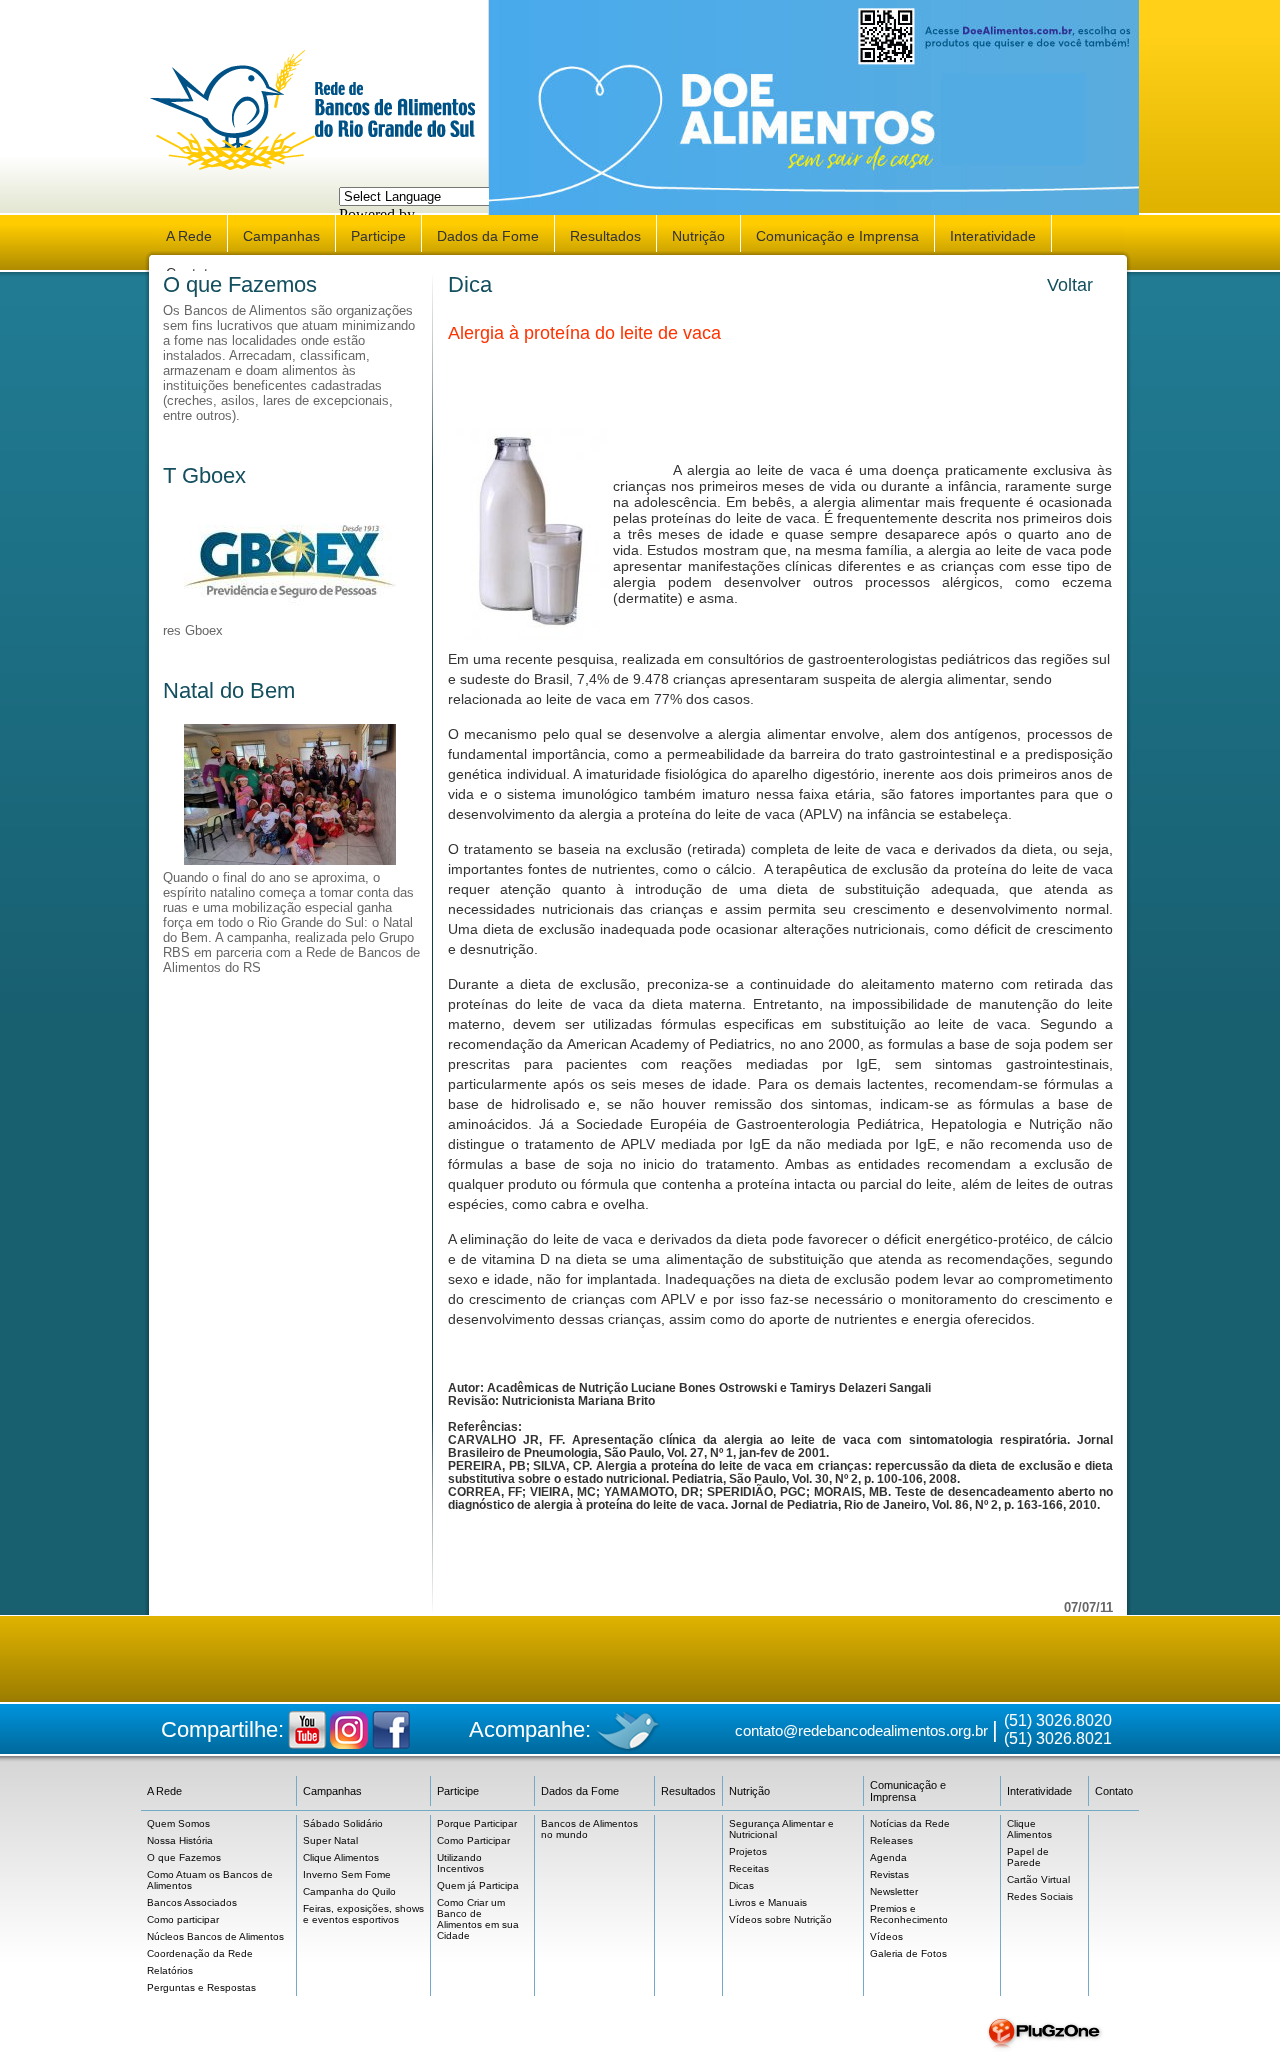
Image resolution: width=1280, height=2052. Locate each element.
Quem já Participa (478, 1885)
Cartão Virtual (1038, 1879)
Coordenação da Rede (200, 1953)
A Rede (189, 236)
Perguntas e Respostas (201, 1987)
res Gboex (193, 630)
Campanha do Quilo (349, 1891)
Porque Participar (477, 1823)
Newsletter (894, 1891)
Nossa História (180, 1840)
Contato (1114, 1791)
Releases (891, 1840)
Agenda (888, 1857)
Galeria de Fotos (908, 1953)
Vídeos (886, 1936)
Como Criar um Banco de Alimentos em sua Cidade (478, 1919)
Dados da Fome (488, 236)
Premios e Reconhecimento (909, 1914)
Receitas (749, 1868)
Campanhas (281, 236)
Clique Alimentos (341, 1857)
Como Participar (473, 1840)
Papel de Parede (1028, 1857)
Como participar (183, 1919)
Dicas (741, 1885)
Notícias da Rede (910, 1823)
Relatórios (170, 1970)
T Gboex (204, 475)
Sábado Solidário (343, 1823)
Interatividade (993, 236)
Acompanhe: (530, 1729)
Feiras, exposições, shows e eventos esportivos (363, 1914)
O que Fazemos (240, 284)
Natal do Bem (229, 690)
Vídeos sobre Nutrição (780, 1919)
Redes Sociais (1040, 1896)
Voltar (1070, 285)
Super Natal (330, 1840)
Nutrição (698, 236)
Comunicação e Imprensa (837, 236)
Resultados (605, 236)
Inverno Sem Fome (347, 1874)
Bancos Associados (192, 1902)
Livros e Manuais (768, 1902)
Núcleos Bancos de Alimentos (215, 1936)
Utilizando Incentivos (460, 1863)
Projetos (748, 1851)
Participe (378, 236)
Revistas (889, 1874)
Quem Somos (178, 1823)
